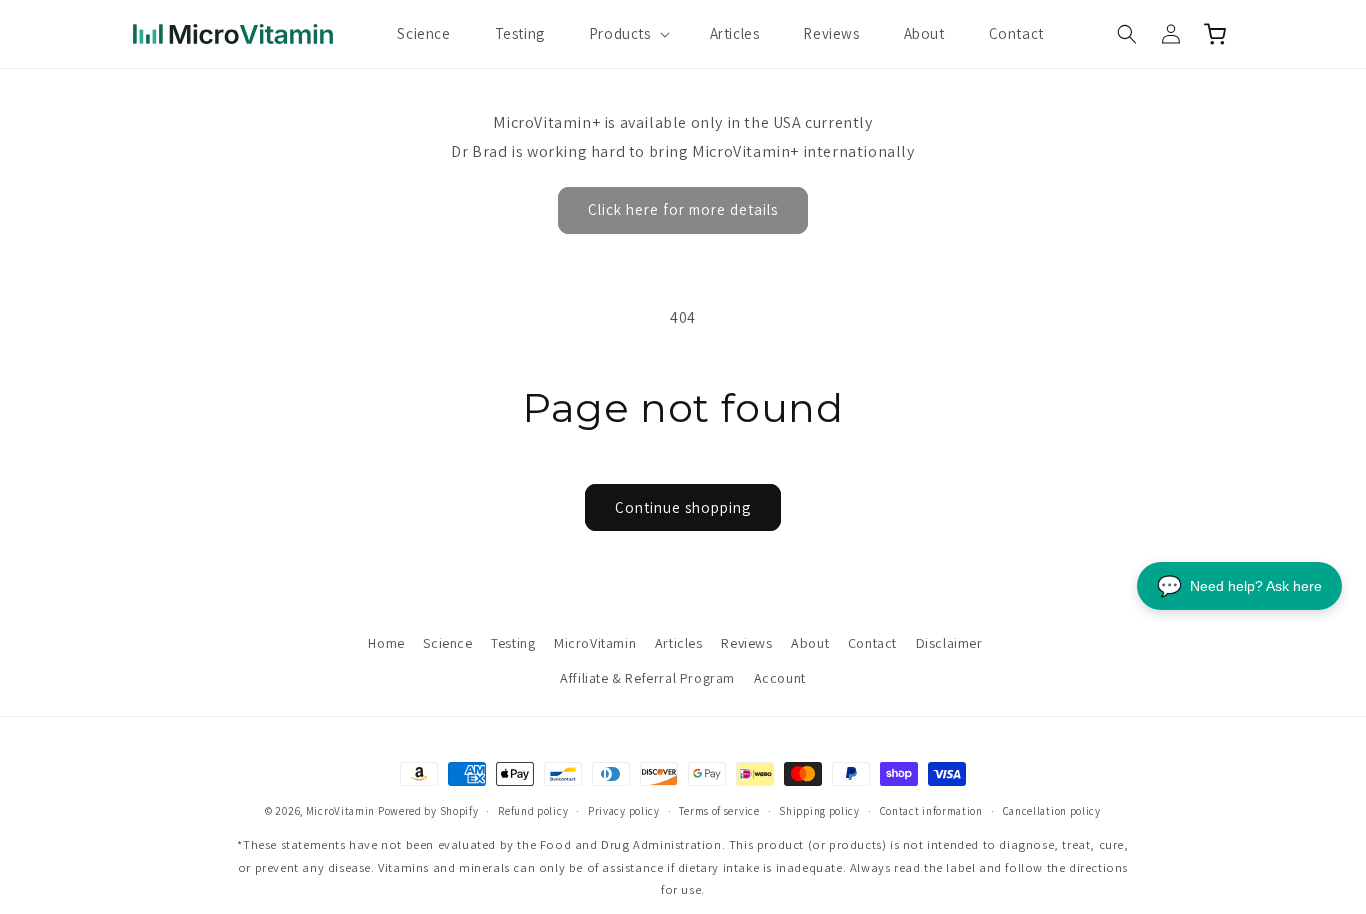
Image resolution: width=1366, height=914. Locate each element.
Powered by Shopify (428, 811)
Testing (513, 643)
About (810, 643)
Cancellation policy (1052, 811)
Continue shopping (683, 507)
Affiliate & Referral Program (647, 678)
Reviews (746, 643)
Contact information (931, 811)
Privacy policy (624, 811)
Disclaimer (949, 643)
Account (780, 678)
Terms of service (719, 811)
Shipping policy (819, 811)
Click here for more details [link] (683, 209)
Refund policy (533, 811)
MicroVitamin (595, 643)
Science (447, 643)
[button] (627, 34)
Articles (679, 643)
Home (386, 643)
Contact (872, 643)
